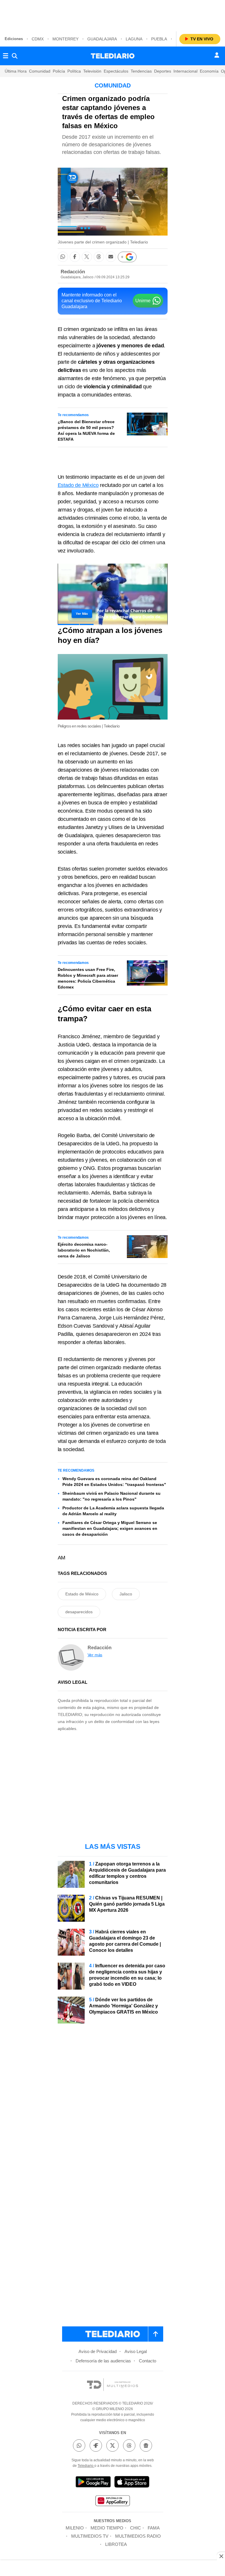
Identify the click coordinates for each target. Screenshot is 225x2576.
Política (74, 71)
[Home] (113, 56)
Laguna (134, 39)
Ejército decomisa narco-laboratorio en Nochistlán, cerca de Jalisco (84, 1250)
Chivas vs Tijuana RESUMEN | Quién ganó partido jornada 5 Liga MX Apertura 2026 (127, 1904)
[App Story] (132, 2483)
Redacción (73, 272)
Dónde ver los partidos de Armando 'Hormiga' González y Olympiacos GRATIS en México (123, 2006)
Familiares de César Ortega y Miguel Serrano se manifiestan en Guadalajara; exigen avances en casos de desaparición (110, 1528)
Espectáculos (116, 71)
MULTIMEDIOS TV (90, 2536)
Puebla (159, 39)
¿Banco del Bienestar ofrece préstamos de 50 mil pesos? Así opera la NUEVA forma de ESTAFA (86, 430)
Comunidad (40, 71)
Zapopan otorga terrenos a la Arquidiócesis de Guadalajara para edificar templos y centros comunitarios (127, 1873)
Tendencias (141, 71)
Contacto (148, 2361)
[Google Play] (93, 2483)
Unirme (143, 301)
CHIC (135, 2528)
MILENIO (75, 2528)
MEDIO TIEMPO (107, 2528)
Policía (59, 71)
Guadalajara (102, 39)
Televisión (92, 71)
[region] (112, 15)
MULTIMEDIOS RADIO (138, 2536)
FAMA (154, 2528)
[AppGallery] (112, 2502)
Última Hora (16, 71)
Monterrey (65, 39)
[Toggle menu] (6, 56)
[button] (63, 257)
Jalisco (126, 1594)
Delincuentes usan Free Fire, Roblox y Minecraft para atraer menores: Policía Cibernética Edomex (88, 978)
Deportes (163, 71)
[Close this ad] (221, 2556)
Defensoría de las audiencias (103, 2361)
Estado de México (78, 485)
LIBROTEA (116, 2544)
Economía (209, 71)
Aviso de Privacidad (98, 2351)
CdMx (38, 39)
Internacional (185, 71)
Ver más (95, 1655)
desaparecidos (79, 1612)
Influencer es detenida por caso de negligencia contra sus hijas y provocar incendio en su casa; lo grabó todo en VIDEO (127, 1975)
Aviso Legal (136, 2351)
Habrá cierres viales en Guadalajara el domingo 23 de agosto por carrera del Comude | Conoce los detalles (125, 1941)
